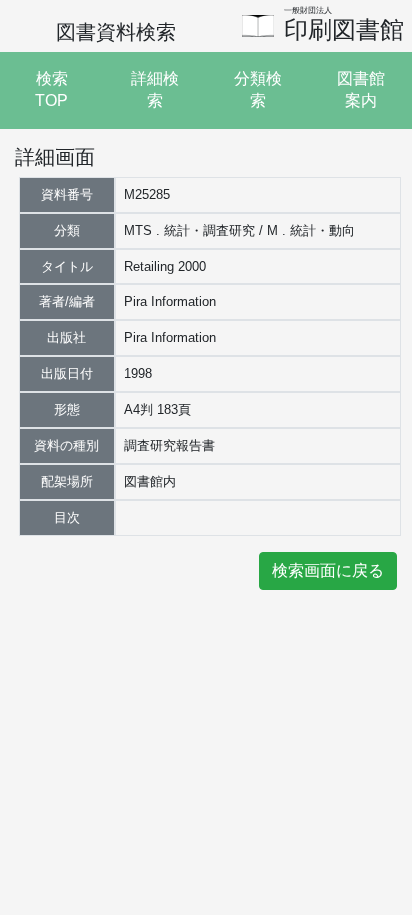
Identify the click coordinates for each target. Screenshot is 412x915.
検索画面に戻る (328, 570)
